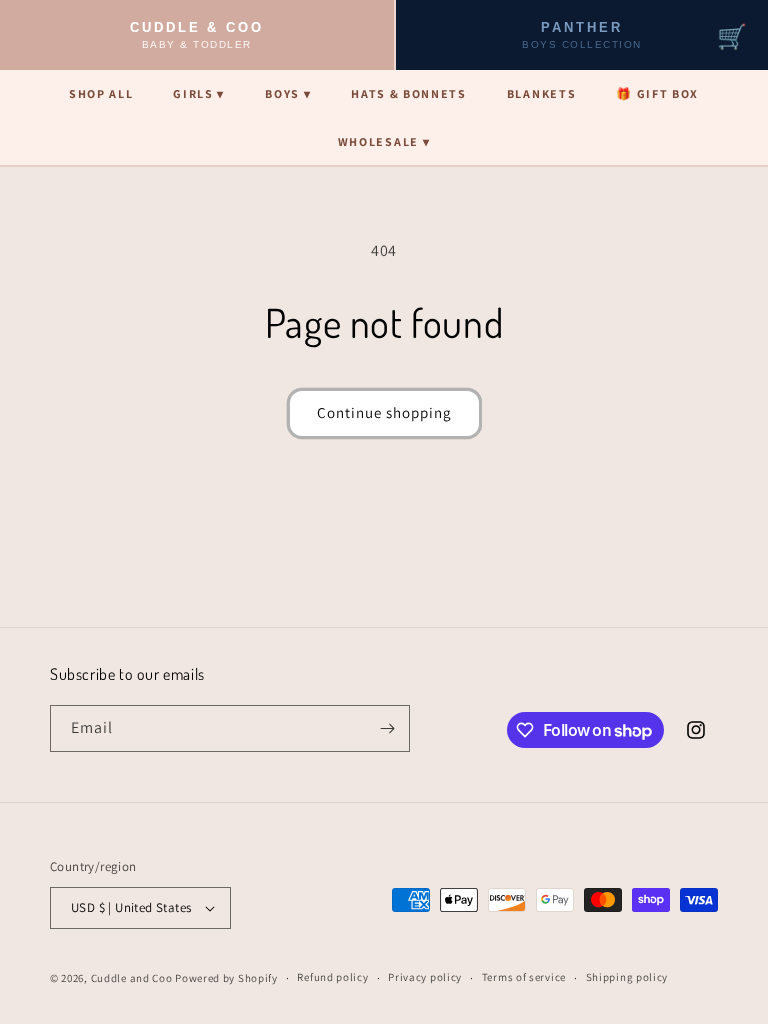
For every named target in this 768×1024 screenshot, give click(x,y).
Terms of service (524, 977)
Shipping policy (627, 977)
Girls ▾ (199, 93)
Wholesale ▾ (384, 141)
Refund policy (332, 977)
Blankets (541, 93)
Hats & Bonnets (409, 93)
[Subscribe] (387, 728)
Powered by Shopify (226, 978)
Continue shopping (384, 412)
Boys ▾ (288, 93)
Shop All (101, 93)
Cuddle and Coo (132, 978)
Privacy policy (425, 977)
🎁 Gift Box (657, 93)
